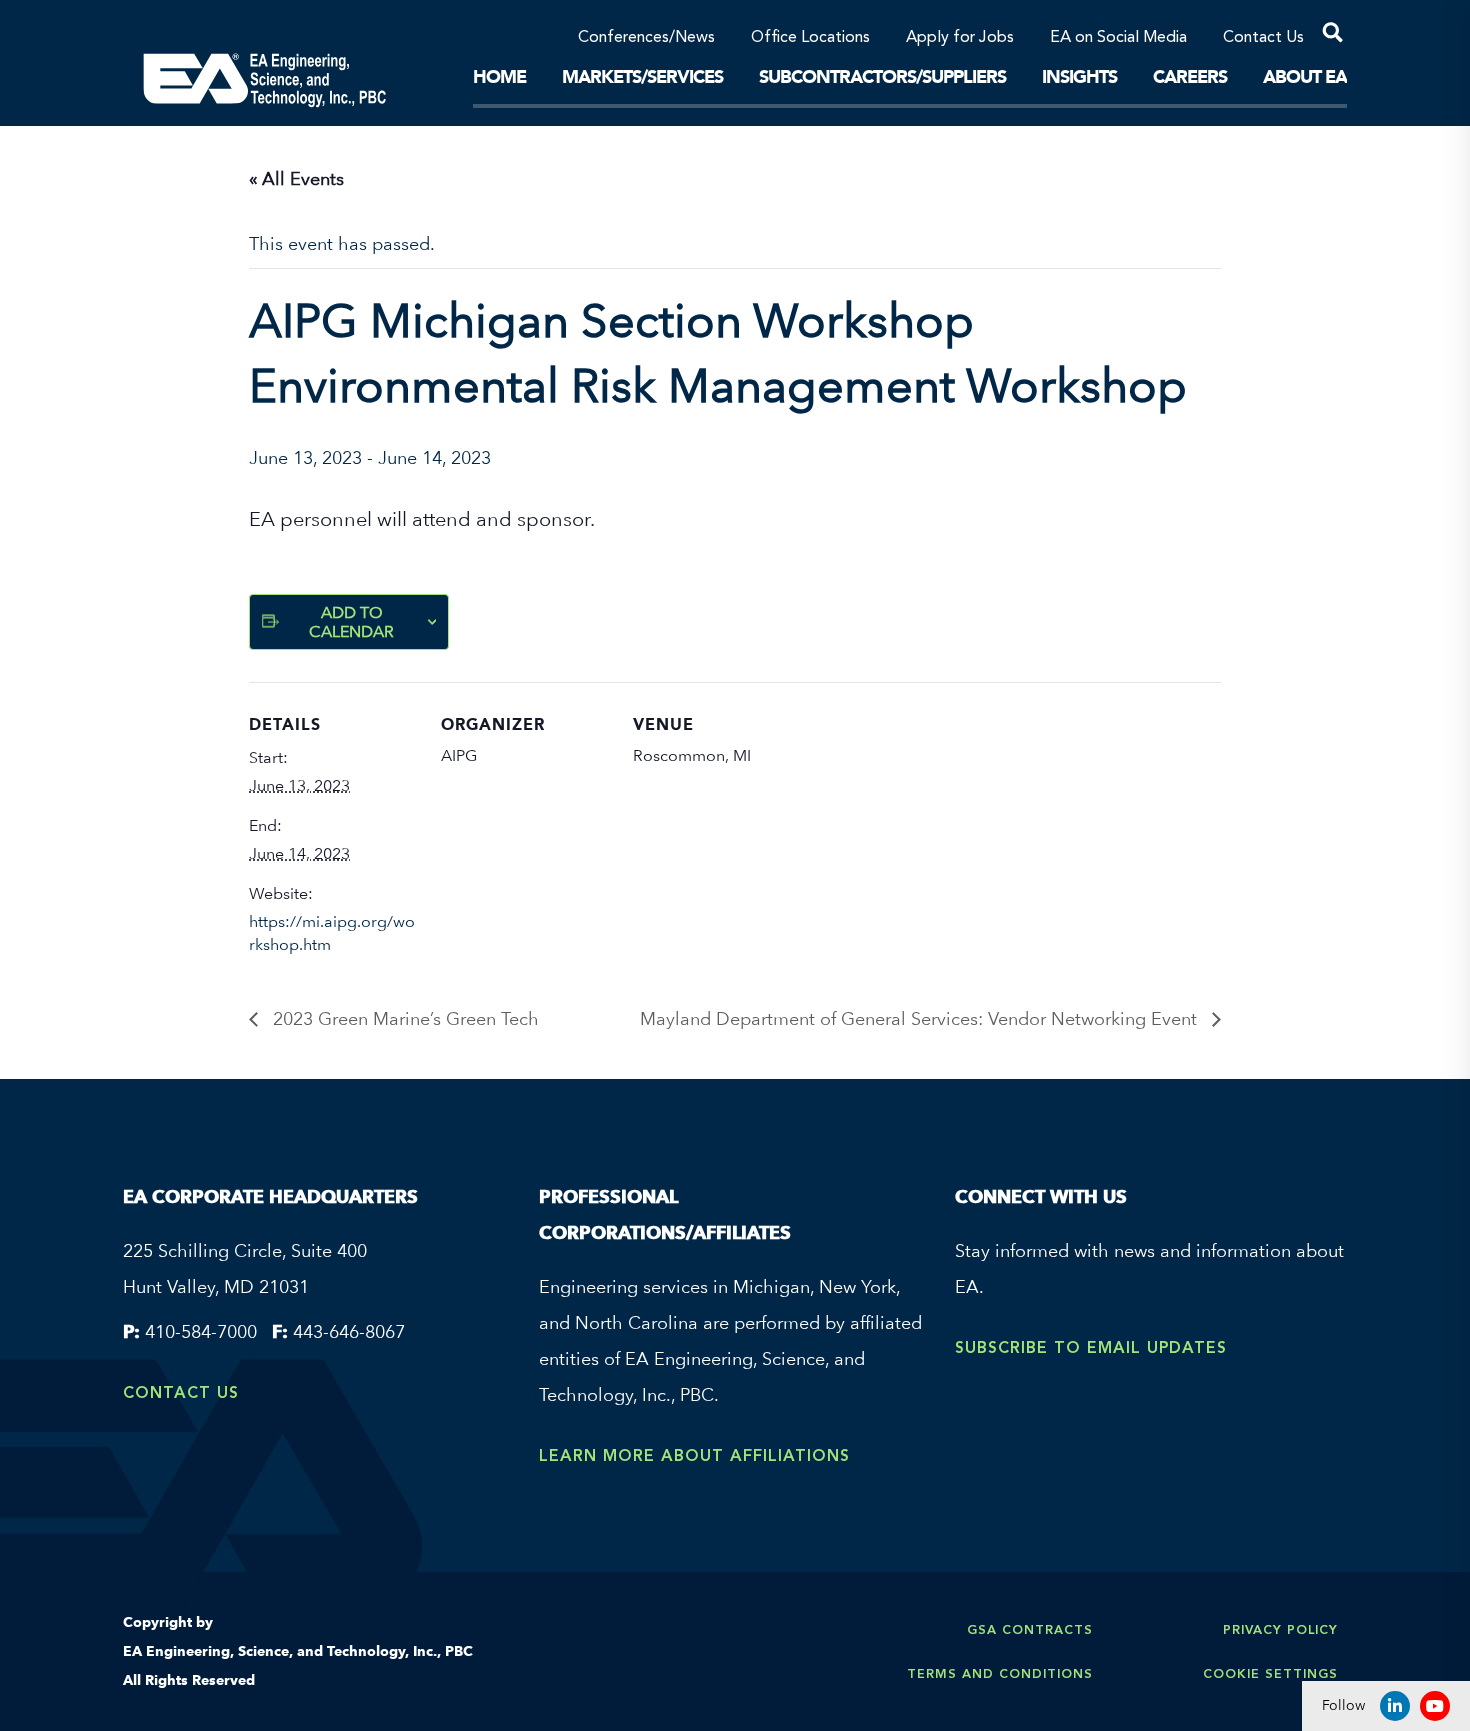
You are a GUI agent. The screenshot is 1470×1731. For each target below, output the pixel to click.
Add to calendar (351, 622)
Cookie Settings (1270, 1673)
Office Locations (810, 38)
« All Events (296, 178)
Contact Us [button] (1263, 38)
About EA (1305, 77)
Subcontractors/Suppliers (882, 77)
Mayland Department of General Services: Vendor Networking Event (921, 1018)
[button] (1325, 36)
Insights (1079, 77)
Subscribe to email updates (1091, 1347)
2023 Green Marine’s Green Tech (403, 1018)
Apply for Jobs (960, 38)
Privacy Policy (1280, 1629)
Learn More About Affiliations (694, 1455)
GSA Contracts (1030, 1629)
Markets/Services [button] (642, 77)
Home (499, 77)
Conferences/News (646, 38)
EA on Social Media (1118, 38)
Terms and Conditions (1000, 1673)
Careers (1190, 77)
